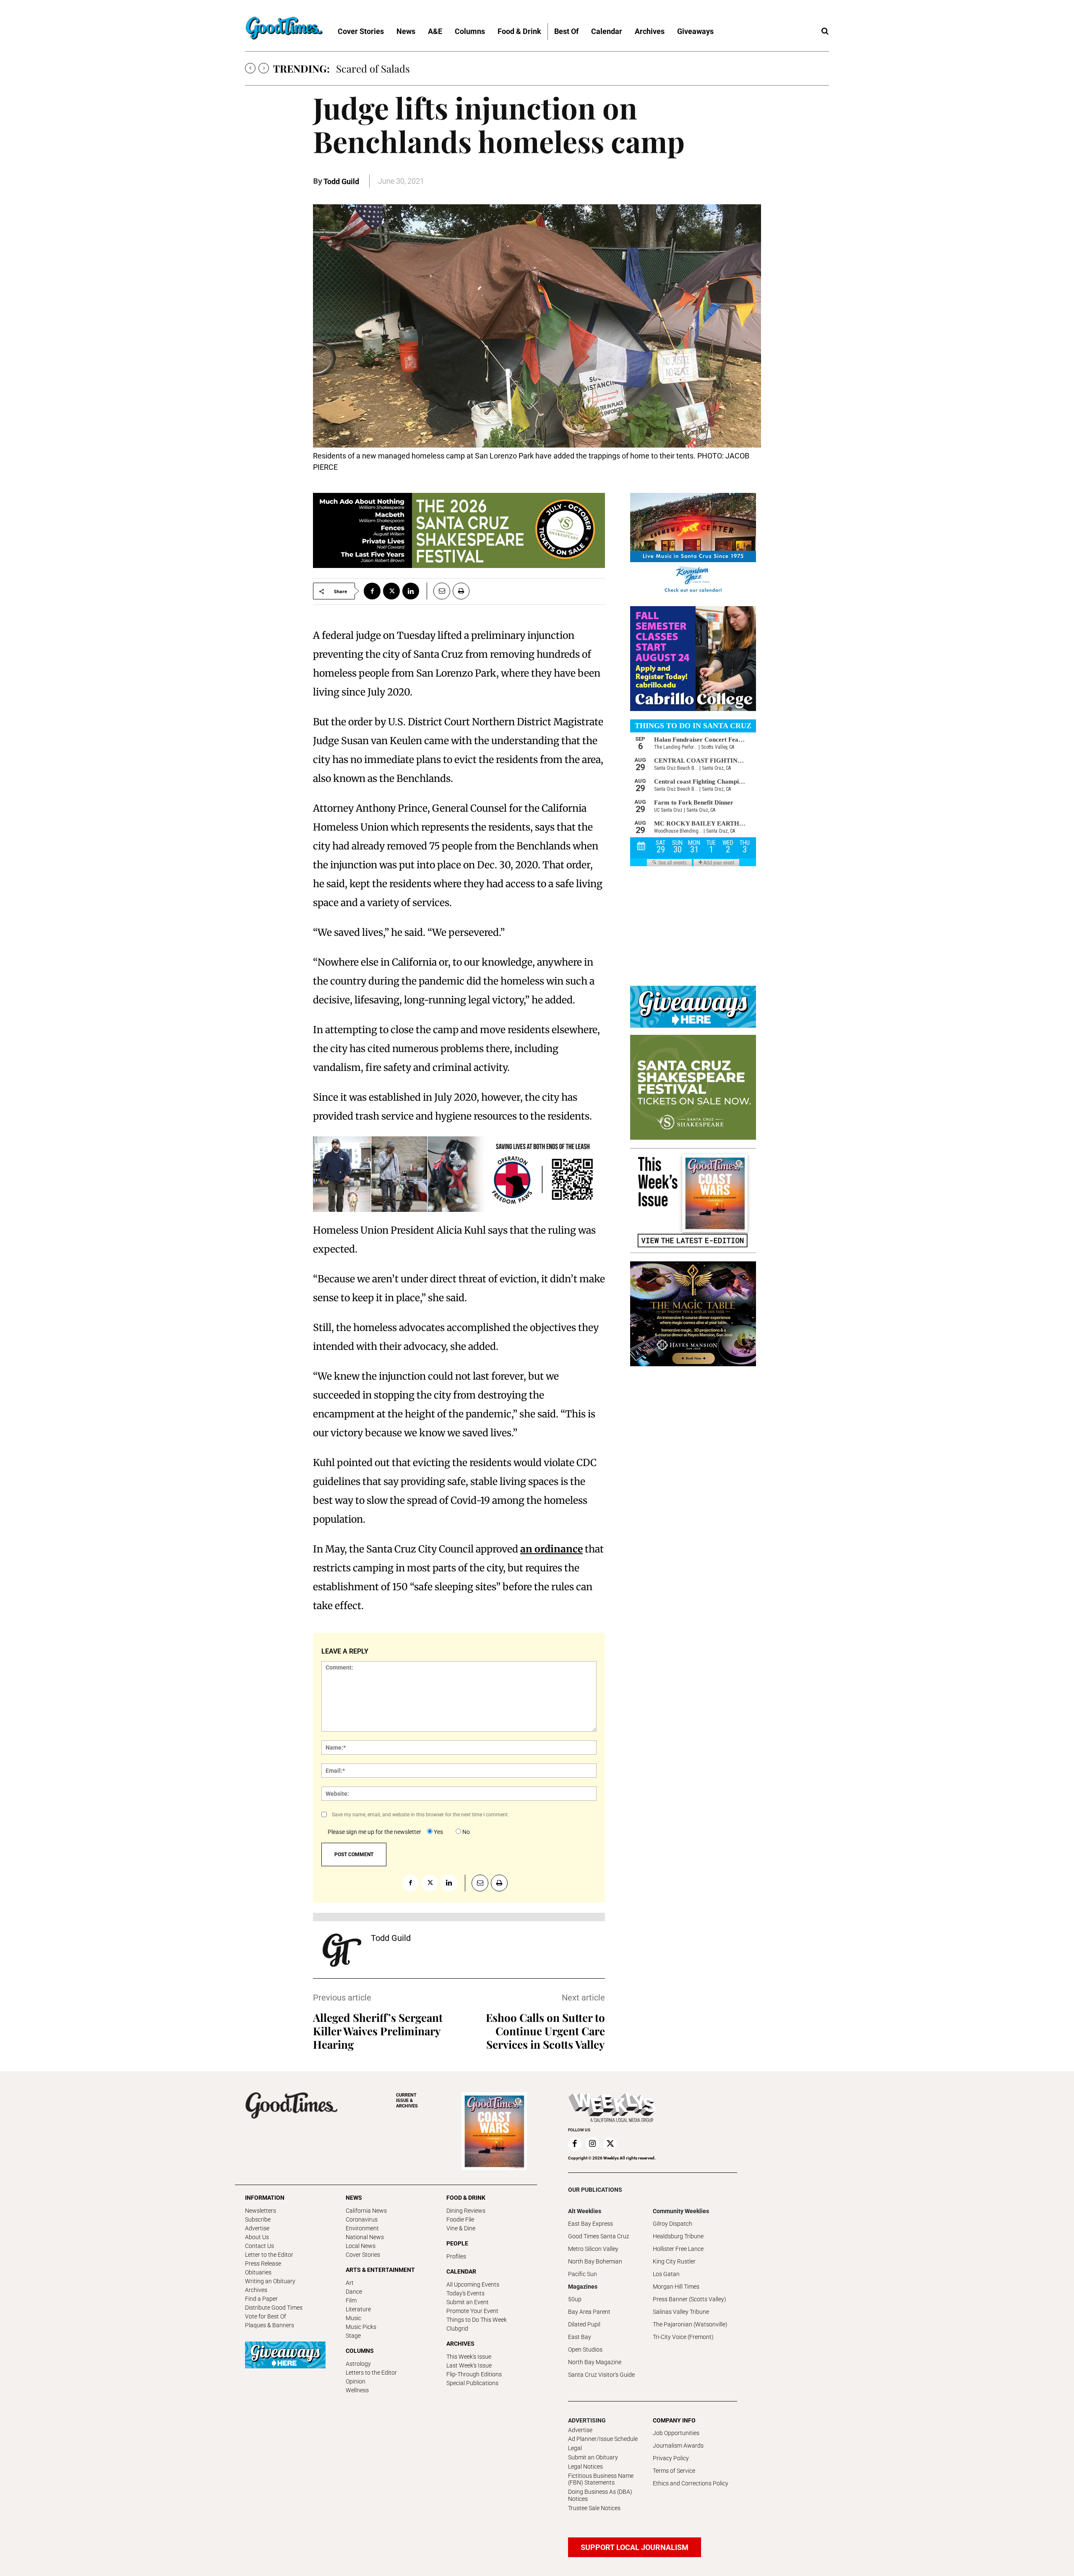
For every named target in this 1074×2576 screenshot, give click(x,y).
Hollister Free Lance (678, 2249)
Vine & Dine (461, 2228)
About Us (257, 2237)
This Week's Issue (469, 2357)
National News (365, 2237)
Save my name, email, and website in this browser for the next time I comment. (420, 1815)
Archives (256, 2290)
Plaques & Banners (270, 2325)
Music (353, 2318)
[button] (825, 31)
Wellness (357, 2390)
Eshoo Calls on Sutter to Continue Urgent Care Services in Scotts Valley (545, 2031)
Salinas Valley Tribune (681, 2312)
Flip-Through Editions (474, 2374)
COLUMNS (360, 2351)
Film (351, 2300)
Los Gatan (666, 2274)
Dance (354, 2292)
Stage (353, 2336)
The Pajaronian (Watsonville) (690, 2324)
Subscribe (258, 2219)
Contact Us (259, 2246)
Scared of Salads (373, 68)
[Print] (461, 591)
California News (366, 2211)
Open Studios (585, 2349)
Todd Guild (341, 181)
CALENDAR (461, 2271)
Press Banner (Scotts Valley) (689, 2299)
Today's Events (465, 2293)
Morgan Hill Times (676, 2287)
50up (575, 2299)
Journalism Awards (678, 2446)
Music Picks (361, 2327)
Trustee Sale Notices (594, 2508)
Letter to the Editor (269, 2255)
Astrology (358, 2364)
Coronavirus (362, 2219)
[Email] (438, 591)
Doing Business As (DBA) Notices (600, 2495)
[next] (264, 68)
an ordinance (551, 1549)
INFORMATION (265, 2198)
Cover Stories (363, 2255)
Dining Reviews (466, 2211)
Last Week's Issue (469, 2365)
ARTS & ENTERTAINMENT (380, 2270)
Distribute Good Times (274, 2308)
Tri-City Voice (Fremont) (683, 2337)
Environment (362, 2228)
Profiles (456, 2256)
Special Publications (472, 2383)
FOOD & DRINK (466, 2198)
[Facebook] (372, 591)
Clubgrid (457, 2329)
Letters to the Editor (371, 2373)
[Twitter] (391, 591)
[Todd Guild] (342, 1950)
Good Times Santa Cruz (599, 2236)
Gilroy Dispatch (673, 2224)
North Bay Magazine (595, 2362)
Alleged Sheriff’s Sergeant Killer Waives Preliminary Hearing (378, 2031)
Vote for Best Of (266, 2316)
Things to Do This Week (477, 2320)
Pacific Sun (583, 2274)
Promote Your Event (472, 2311)
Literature (358, 2309)
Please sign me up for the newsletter (374, 1832)
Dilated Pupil (584, 2324)
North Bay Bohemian (595, 2261)
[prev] (250, 68)
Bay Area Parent (589, 2312)
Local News (361, 2246)
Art (350, 2283)
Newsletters (261, 2211)
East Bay (580, 2337)
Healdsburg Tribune (678, 2236)
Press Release (263, 2263)
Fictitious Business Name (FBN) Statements (601, 2479)
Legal (575, 2448)
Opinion (356, 2381)
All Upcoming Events (473, 2284)
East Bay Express (590, 2224)
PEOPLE (457, 2243)
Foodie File (460, 2219)
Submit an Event (468, 2302)
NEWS (354, 2198)
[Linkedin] (411, 591)
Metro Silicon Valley (593, 2249)
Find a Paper (261, 2299)
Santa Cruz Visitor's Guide (601, 2375)
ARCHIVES (407, 2101)
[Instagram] (592, 2144)
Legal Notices (585, 2467)
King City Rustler (674, 2261)
